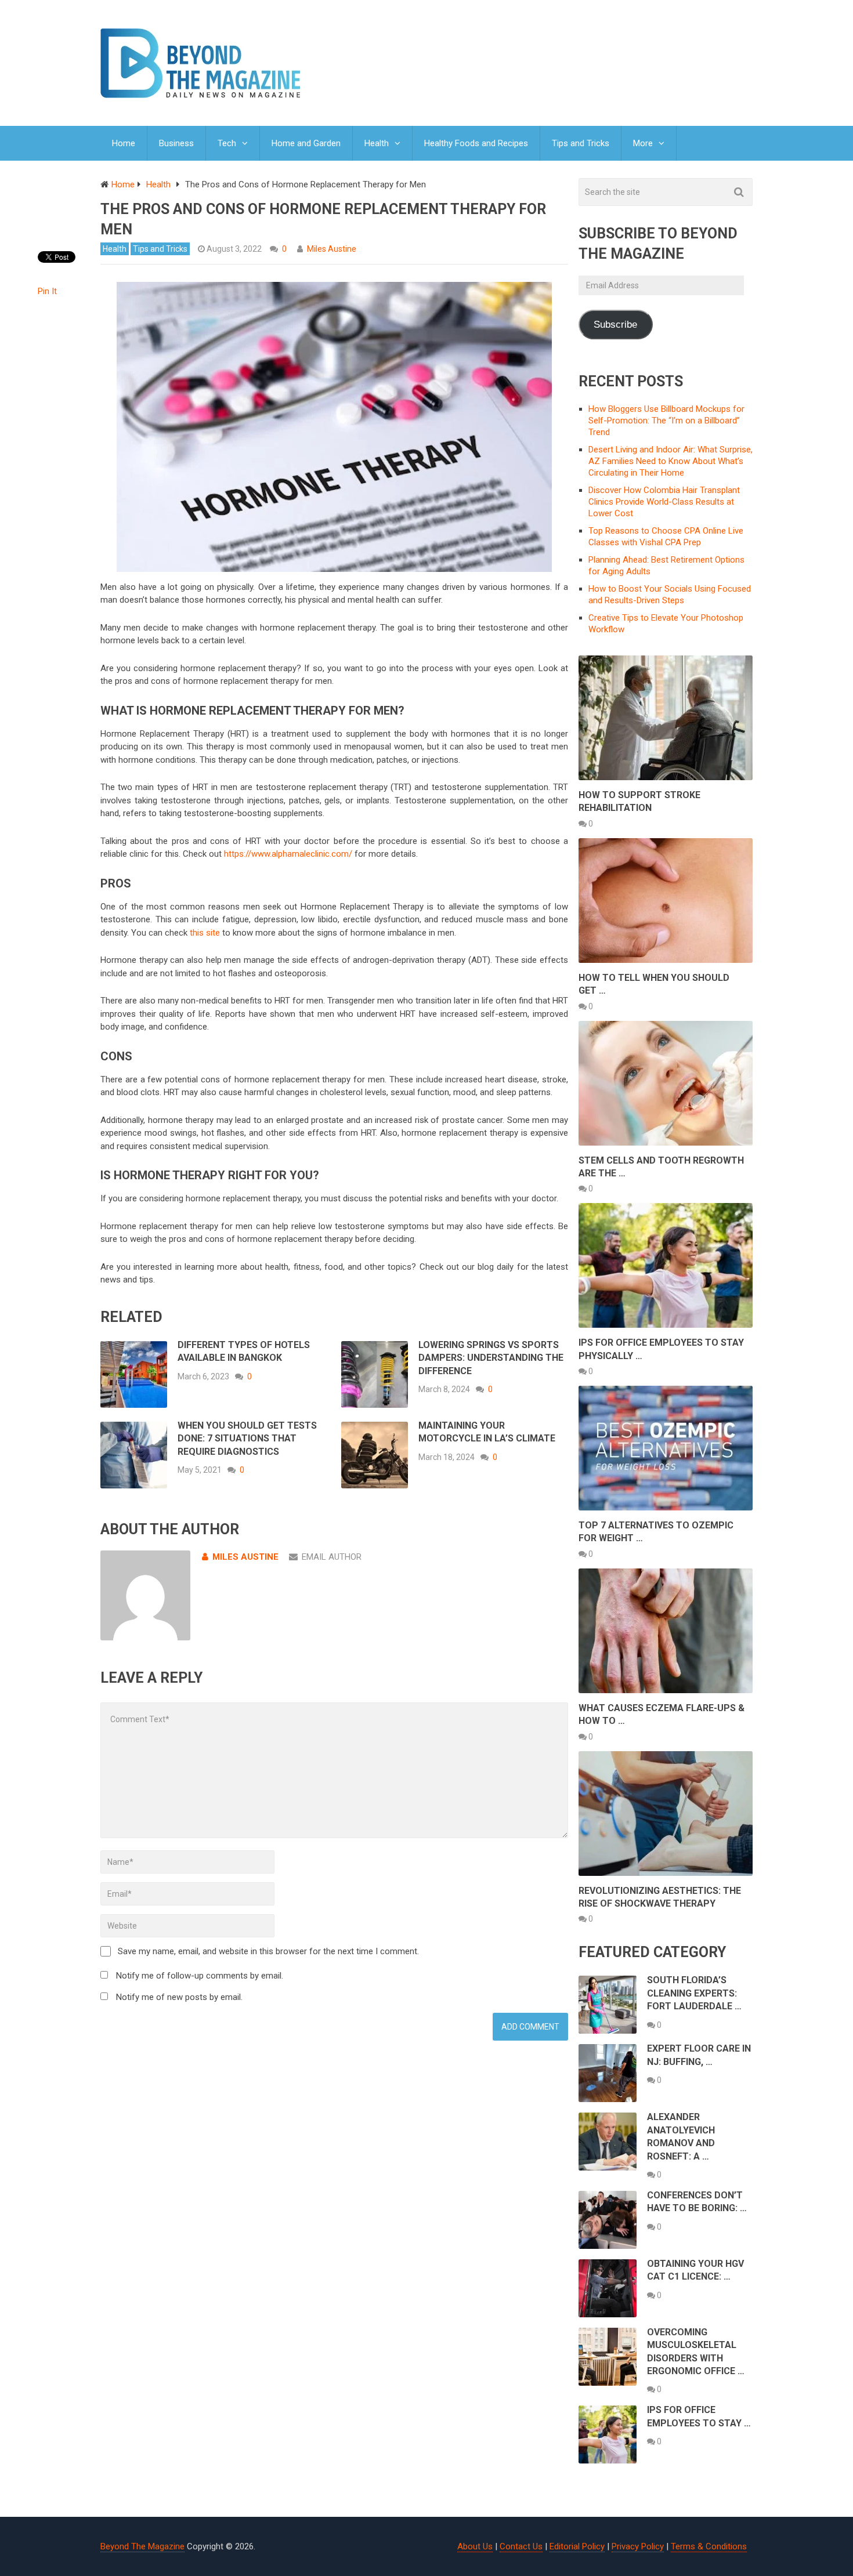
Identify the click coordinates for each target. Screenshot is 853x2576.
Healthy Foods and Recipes (476, 143)
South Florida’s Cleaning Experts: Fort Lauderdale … (694, 1993)
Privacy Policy (638, 2546)
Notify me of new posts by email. (179, 1997)
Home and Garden (306, 143)
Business (176, 143)
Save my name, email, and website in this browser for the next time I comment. (268, 1951)
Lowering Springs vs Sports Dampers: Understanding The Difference (491, 1358)
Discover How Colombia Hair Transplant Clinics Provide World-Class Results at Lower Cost (664, 502)
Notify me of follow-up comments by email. (200, 1976)
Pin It (47, 291)
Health (377, 143)
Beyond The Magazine (142, 2546)
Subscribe (615, 325)
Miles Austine (332, 249)
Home (124, 143)
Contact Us (521, 2546)
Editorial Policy (577, 2546)
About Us (475, 2546)
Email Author (332, 1557)
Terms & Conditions (709, 2546)
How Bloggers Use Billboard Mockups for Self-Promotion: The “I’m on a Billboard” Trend (666, 421)
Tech (227, 143)
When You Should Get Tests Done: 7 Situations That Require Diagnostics (247, 1439)
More (643, 143)
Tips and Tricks (581, 143)
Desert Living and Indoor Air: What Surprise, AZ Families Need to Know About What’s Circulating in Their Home (671, 461)
